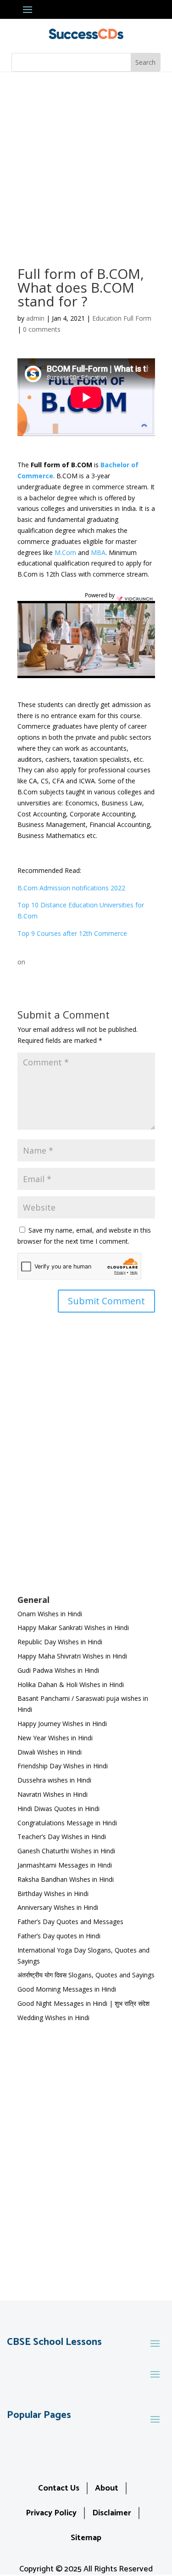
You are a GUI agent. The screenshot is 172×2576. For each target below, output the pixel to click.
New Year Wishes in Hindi (55, 1738)
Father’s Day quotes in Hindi (59, 1936)
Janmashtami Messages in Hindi (65, 1865)
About (107, 2488)
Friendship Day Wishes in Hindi (63, 1766)
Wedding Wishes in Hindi (53, 2018)
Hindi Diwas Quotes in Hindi (59, 1809)
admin (35, 318)
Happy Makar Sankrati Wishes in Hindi (73, 1628)
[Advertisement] (86, 163)
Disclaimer (112, 2513)
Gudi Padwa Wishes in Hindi (58, 1670)
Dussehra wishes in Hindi (54, 1780)
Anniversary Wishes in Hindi (58, 1907)
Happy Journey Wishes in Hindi (62, 1724)
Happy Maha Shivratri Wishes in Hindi (72, 1656)
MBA (98, 552)
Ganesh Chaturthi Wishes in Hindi (66, 1851)
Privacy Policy (51, 2513)
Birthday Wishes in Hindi (53, 1894)
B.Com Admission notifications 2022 (71, 888)
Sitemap (86, 2538)
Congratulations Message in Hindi (67, 1823)
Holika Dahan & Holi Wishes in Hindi (71, 1684)
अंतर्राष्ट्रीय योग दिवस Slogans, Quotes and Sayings (86, 1975)
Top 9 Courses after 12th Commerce (72, 933)
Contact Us (59, 2488)
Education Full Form (122, 318)
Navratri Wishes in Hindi (53, 1794)
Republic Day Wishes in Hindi (60, 1642)
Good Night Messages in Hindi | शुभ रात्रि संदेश (83, 2003)
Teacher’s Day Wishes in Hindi (62, 1837)
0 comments (42, 329)
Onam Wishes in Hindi (50, 1614)
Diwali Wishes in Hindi (50, 1752)
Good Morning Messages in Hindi (67, 1989)
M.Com (65, 552)
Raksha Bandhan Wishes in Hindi (66, 1879)
